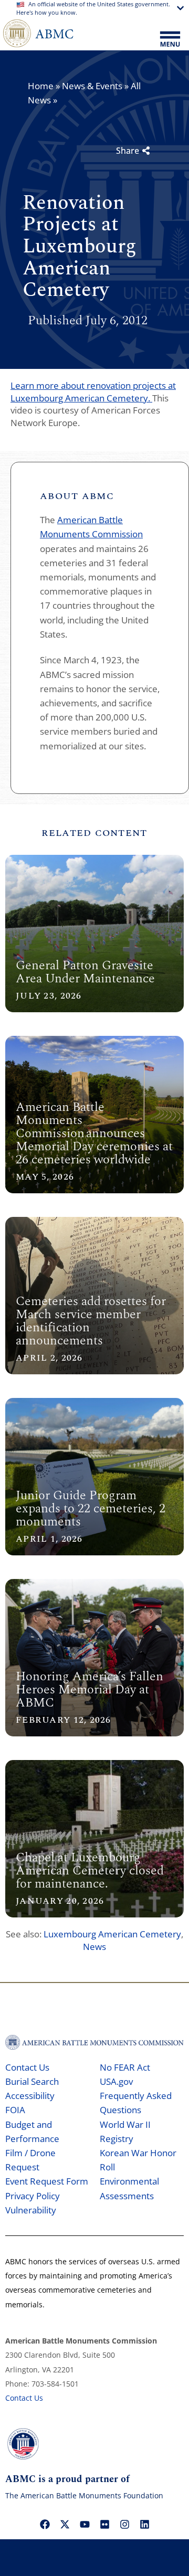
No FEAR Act (125, 2067)
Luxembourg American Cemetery (112, 1934)
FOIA (15, 2110)
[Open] (170, 40)
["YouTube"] (85, 2524)
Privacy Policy (33, 2196)
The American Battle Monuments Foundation (84, 2495)
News (94, 1947)
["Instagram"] (124, 2524)
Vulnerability (31, 2210)
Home (41, 86)
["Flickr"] (104, 2524)
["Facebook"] (45, 2524)
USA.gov (116, 2081)
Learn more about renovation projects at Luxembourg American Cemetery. (93, 392)
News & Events (92, 86)
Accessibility (30, 2096)
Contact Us (27, 2067)
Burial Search (32, 2081)
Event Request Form (47, 2181)
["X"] (65, 2524)
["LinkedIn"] (144, 2524)
